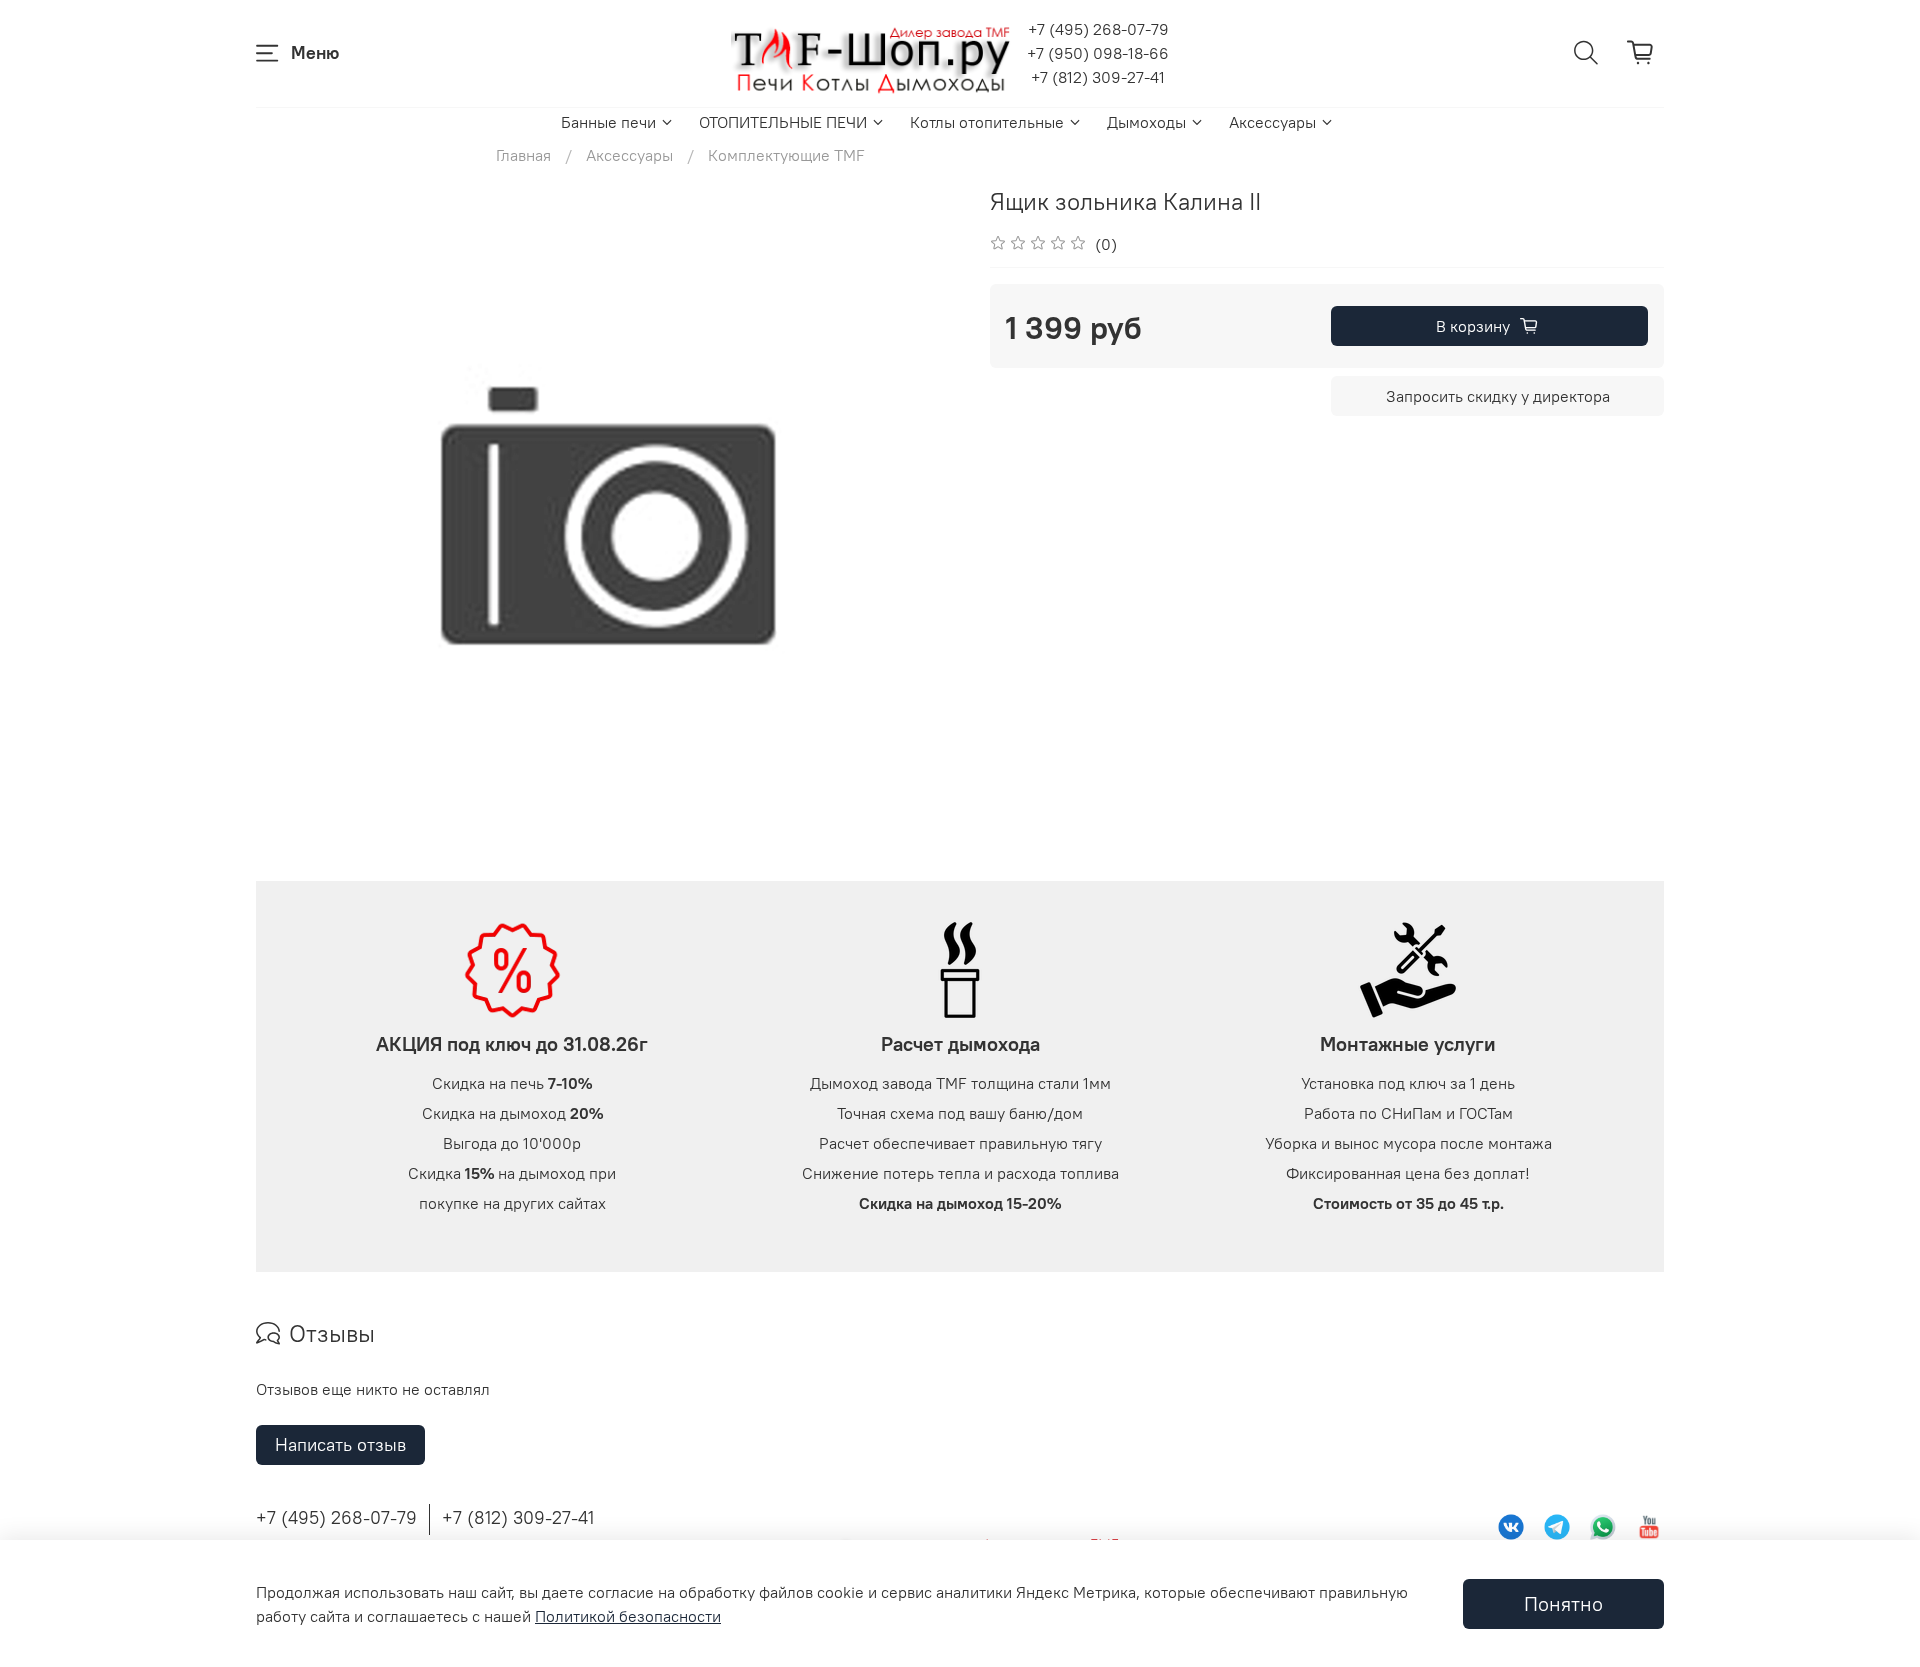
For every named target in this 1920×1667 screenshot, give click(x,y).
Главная (523, 155)
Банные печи (608, 122)
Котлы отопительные (987, 122)
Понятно (1563, 1603)
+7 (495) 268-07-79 (1098, 29)
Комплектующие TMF (786, 155)
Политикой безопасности (628, 1616)
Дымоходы (1146, 122)
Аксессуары (1272, 122)
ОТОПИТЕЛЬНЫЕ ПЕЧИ (783, 122)
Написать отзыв (340, 1444)
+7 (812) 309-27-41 (1098, 77)
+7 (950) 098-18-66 (1098, 53)
